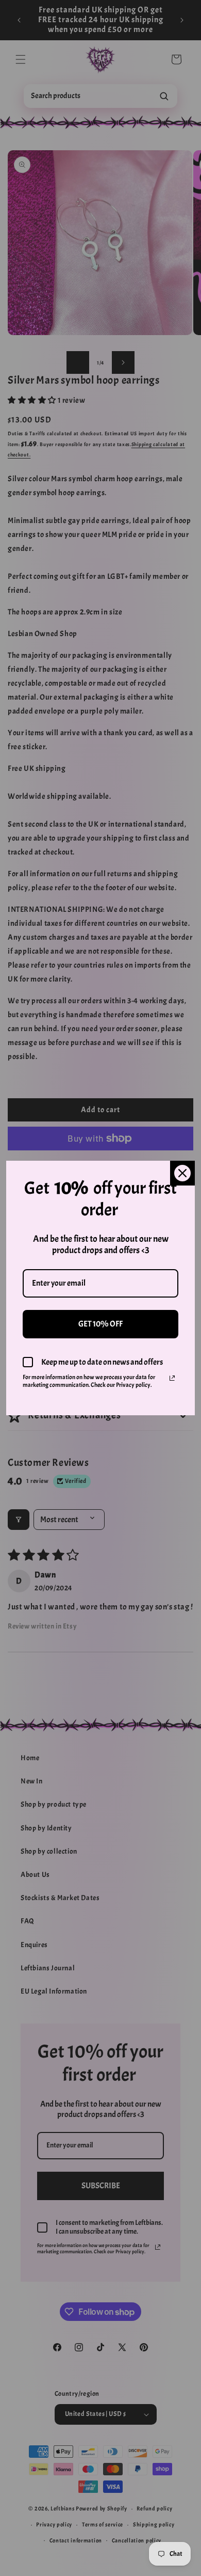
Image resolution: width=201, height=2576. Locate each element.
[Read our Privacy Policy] (172, 1378)
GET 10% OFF (100, 1324)
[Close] (182, 1173)
